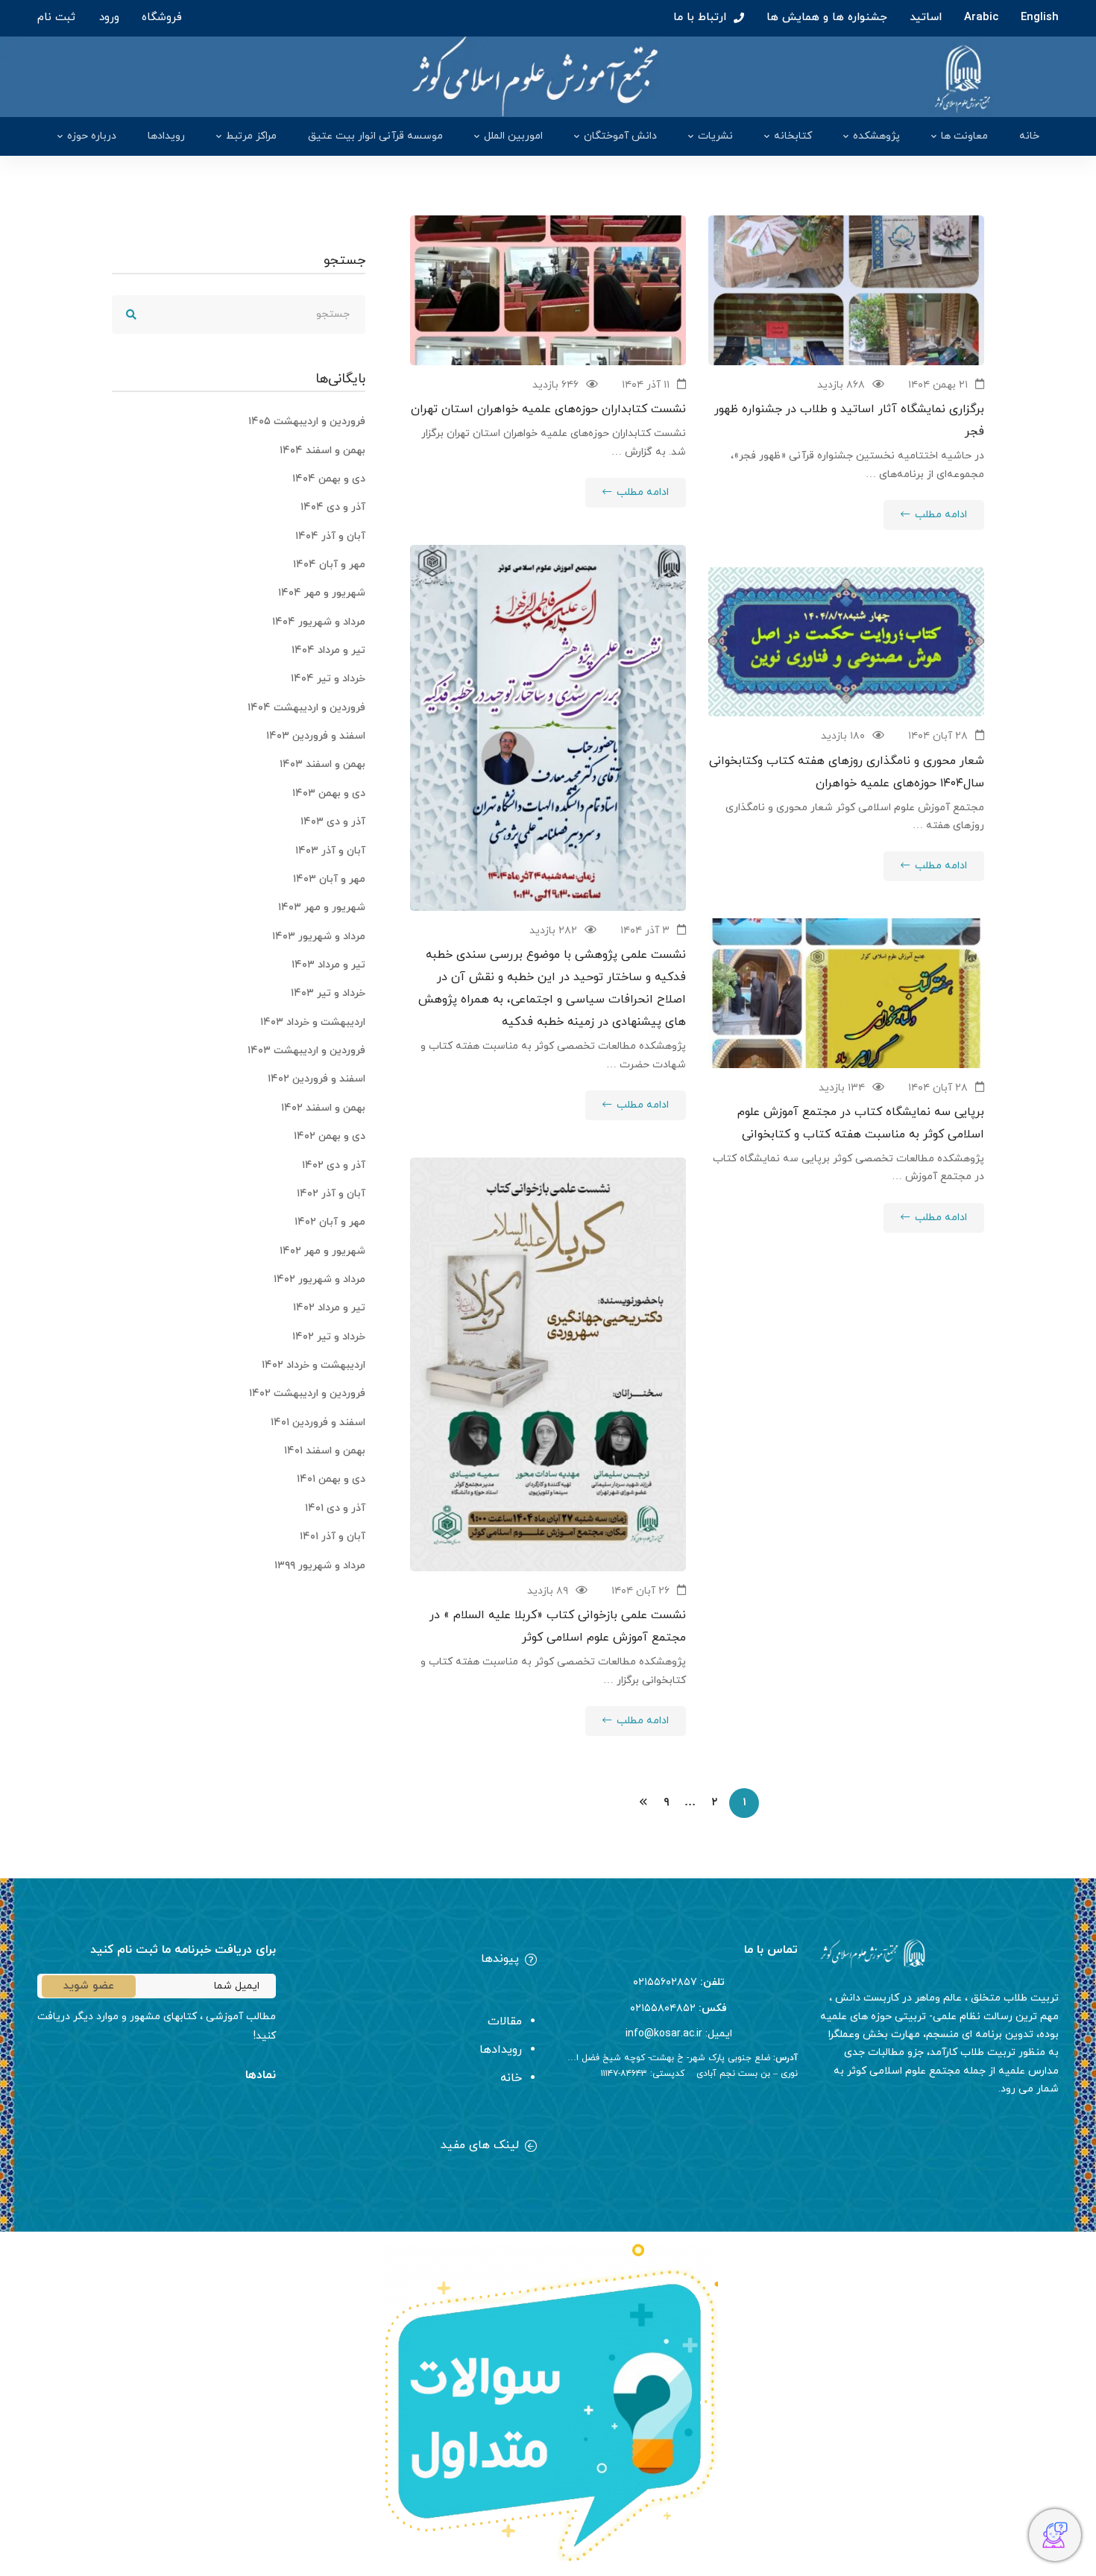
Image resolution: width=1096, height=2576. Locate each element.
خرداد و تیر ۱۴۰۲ (329, 1337)
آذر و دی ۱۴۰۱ (335, 1508)
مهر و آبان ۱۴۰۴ (329, 565)
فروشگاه (162, 18)
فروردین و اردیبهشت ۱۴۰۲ (307, 1393)
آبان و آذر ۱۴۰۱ (333, 1537)
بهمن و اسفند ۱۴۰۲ (323, 1108)
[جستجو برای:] (239, 314)
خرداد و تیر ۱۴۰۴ (328, 679)
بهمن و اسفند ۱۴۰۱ (325, 1451)
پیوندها (500, 1959)
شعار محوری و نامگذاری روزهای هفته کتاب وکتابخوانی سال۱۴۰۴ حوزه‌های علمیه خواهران (847, 772)
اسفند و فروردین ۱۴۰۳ (316, 736)
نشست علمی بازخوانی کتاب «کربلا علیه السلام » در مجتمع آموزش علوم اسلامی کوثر (558, 1626)
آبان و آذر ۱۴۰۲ (331, 1194)
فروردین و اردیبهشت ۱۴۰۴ (306, 708)
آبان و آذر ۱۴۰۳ (330, 851)
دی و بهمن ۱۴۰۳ (329, 793)
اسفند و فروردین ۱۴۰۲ (316, 1079)
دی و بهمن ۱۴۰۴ (329, 479)
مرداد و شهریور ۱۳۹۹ (320, 1566)
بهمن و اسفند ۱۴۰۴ (322, 451)
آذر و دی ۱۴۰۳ (333, 822)
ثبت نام (56, 18)
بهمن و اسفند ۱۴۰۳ (322, 764)
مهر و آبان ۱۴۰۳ (329, 879)
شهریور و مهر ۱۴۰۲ (322, 1251)
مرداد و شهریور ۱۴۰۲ (319, 1279)
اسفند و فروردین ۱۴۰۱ (318, 1423)
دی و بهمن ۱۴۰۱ (331, 1479)
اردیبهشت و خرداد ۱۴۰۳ (313, 1022)
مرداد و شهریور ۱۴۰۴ (319, 622)
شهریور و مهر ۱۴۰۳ (322, 907)
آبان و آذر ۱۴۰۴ (330, 536)
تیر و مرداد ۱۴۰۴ (328, 650)
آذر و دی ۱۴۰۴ (333, 507)
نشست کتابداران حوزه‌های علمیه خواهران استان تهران (548, 409)
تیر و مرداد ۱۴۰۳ (328, 965)
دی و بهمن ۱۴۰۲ (330, 1136)
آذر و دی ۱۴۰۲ (334, 1165)
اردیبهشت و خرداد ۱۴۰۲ (314, 1365)
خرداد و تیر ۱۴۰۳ (328, 993)
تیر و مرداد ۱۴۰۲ (329, 1308)
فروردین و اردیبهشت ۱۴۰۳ (306, 1051)
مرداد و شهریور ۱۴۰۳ (319, 937)
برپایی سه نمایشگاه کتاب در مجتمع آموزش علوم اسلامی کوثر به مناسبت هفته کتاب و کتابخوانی (861, 1123)
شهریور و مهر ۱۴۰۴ (322, 593)
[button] (418, 1961)
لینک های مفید (480, 2145)
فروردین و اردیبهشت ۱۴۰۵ (307, 422)
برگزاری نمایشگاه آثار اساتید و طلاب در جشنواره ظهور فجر (849, 420)
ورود (109, 18)
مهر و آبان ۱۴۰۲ (330, 1222)
